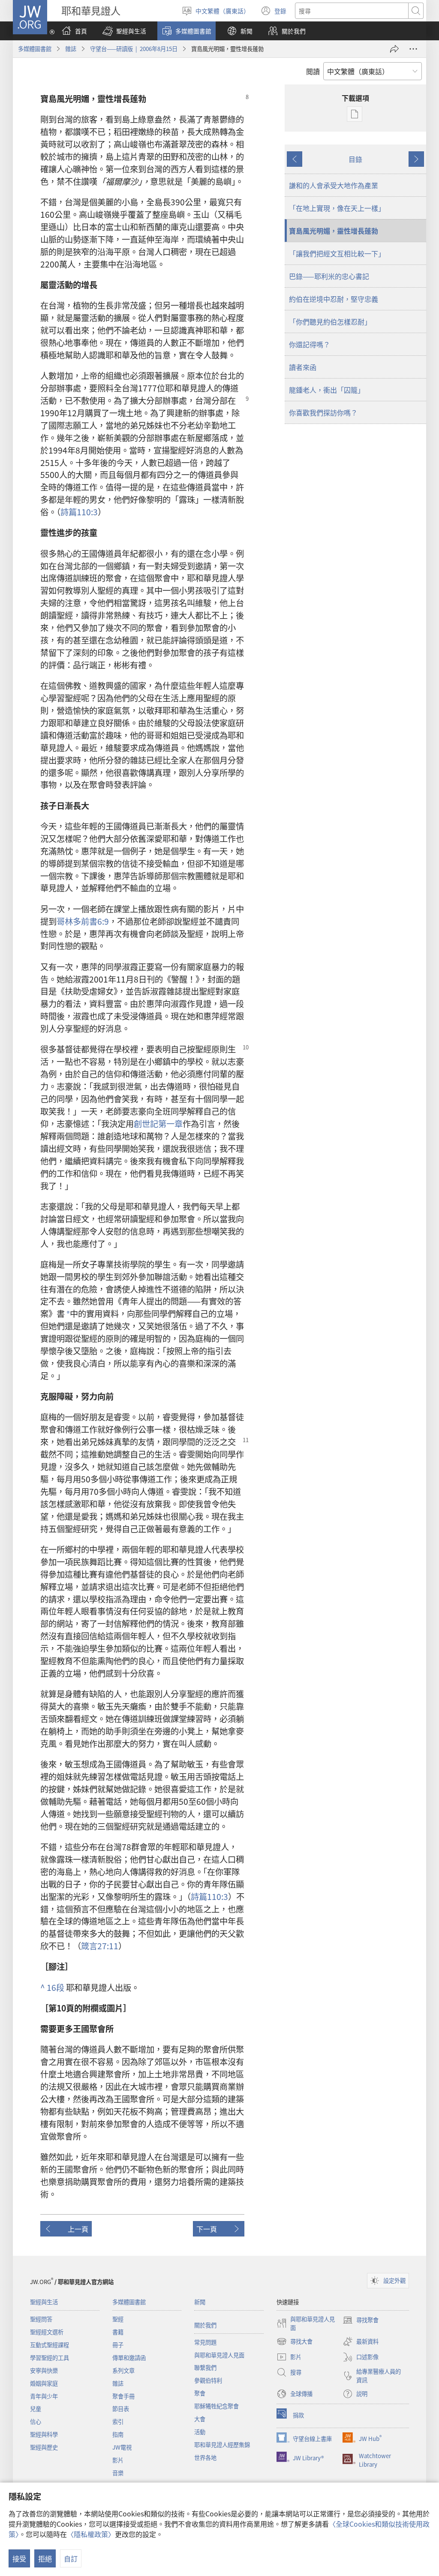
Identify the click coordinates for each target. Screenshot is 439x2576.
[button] (124, 31)
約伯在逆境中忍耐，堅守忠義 (334, 299)
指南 (118, 2434)
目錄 (355, 159)
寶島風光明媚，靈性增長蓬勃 (334, 231)
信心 (36, 2421)
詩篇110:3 (79, 512)
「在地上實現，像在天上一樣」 (337, 208)
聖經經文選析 (47, 2332)
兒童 (36, 2409)
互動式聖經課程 (50, 2345)
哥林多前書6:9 (83, 921)
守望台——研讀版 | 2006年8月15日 (134, 49)
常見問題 (205, 2342)
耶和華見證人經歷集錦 (222, 2445)
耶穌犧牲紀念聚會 (216, 2406)
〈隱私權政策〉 (91, 2534)
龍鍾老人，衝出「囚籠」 (327, 390)
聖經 (118, 2319)
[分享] (394, 49)
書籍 (118, 2332)
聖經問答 (41, 2319)
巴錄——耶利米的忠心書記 (329, 276)
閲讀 (313, 71)
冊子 (118, 2345)
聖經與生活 (44, 2302)
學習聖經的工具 (50, 2358)
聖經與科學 (44, 2434)
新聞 (200, 2302)
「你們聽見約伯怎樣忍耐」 (330, 322)
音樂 (118, 2473)
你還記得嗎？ (310, 344)
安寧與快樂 (44, 2370)
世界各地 (205, 2457)
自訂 (71, 2558)
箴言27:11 (100, 1946)
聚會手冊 (123, 2396)
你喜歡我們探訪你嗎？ (323, 412)
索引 (118, 2421)
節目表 (121, 2409)
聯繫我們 (205, 2367)
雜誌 (71, 49)
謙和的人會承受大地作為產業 (334, 185)
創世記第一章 (158, 1124)
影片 (118, 2460)
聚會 (200, 2393)
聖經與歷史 (44, 2447)
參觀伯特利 (208, 2380)
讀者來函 (303, 367)
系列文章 (123, 2370)
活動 (200, 2432)
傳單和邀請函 (129, 2358)
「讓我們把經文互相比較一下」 (337, 253)
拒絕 (45, 2558)
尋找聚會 (361, 2321)
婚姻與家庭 (44, 2383)
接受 (19, 2558)
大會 (200, 2419)
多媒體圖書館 (35, 49)
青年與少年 (44, 2396)
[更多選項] (413, 49)
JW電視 (122, 2447)
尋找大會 (295, 2342)
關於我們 (205, 2325)
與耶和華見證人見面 (219, 2355)
